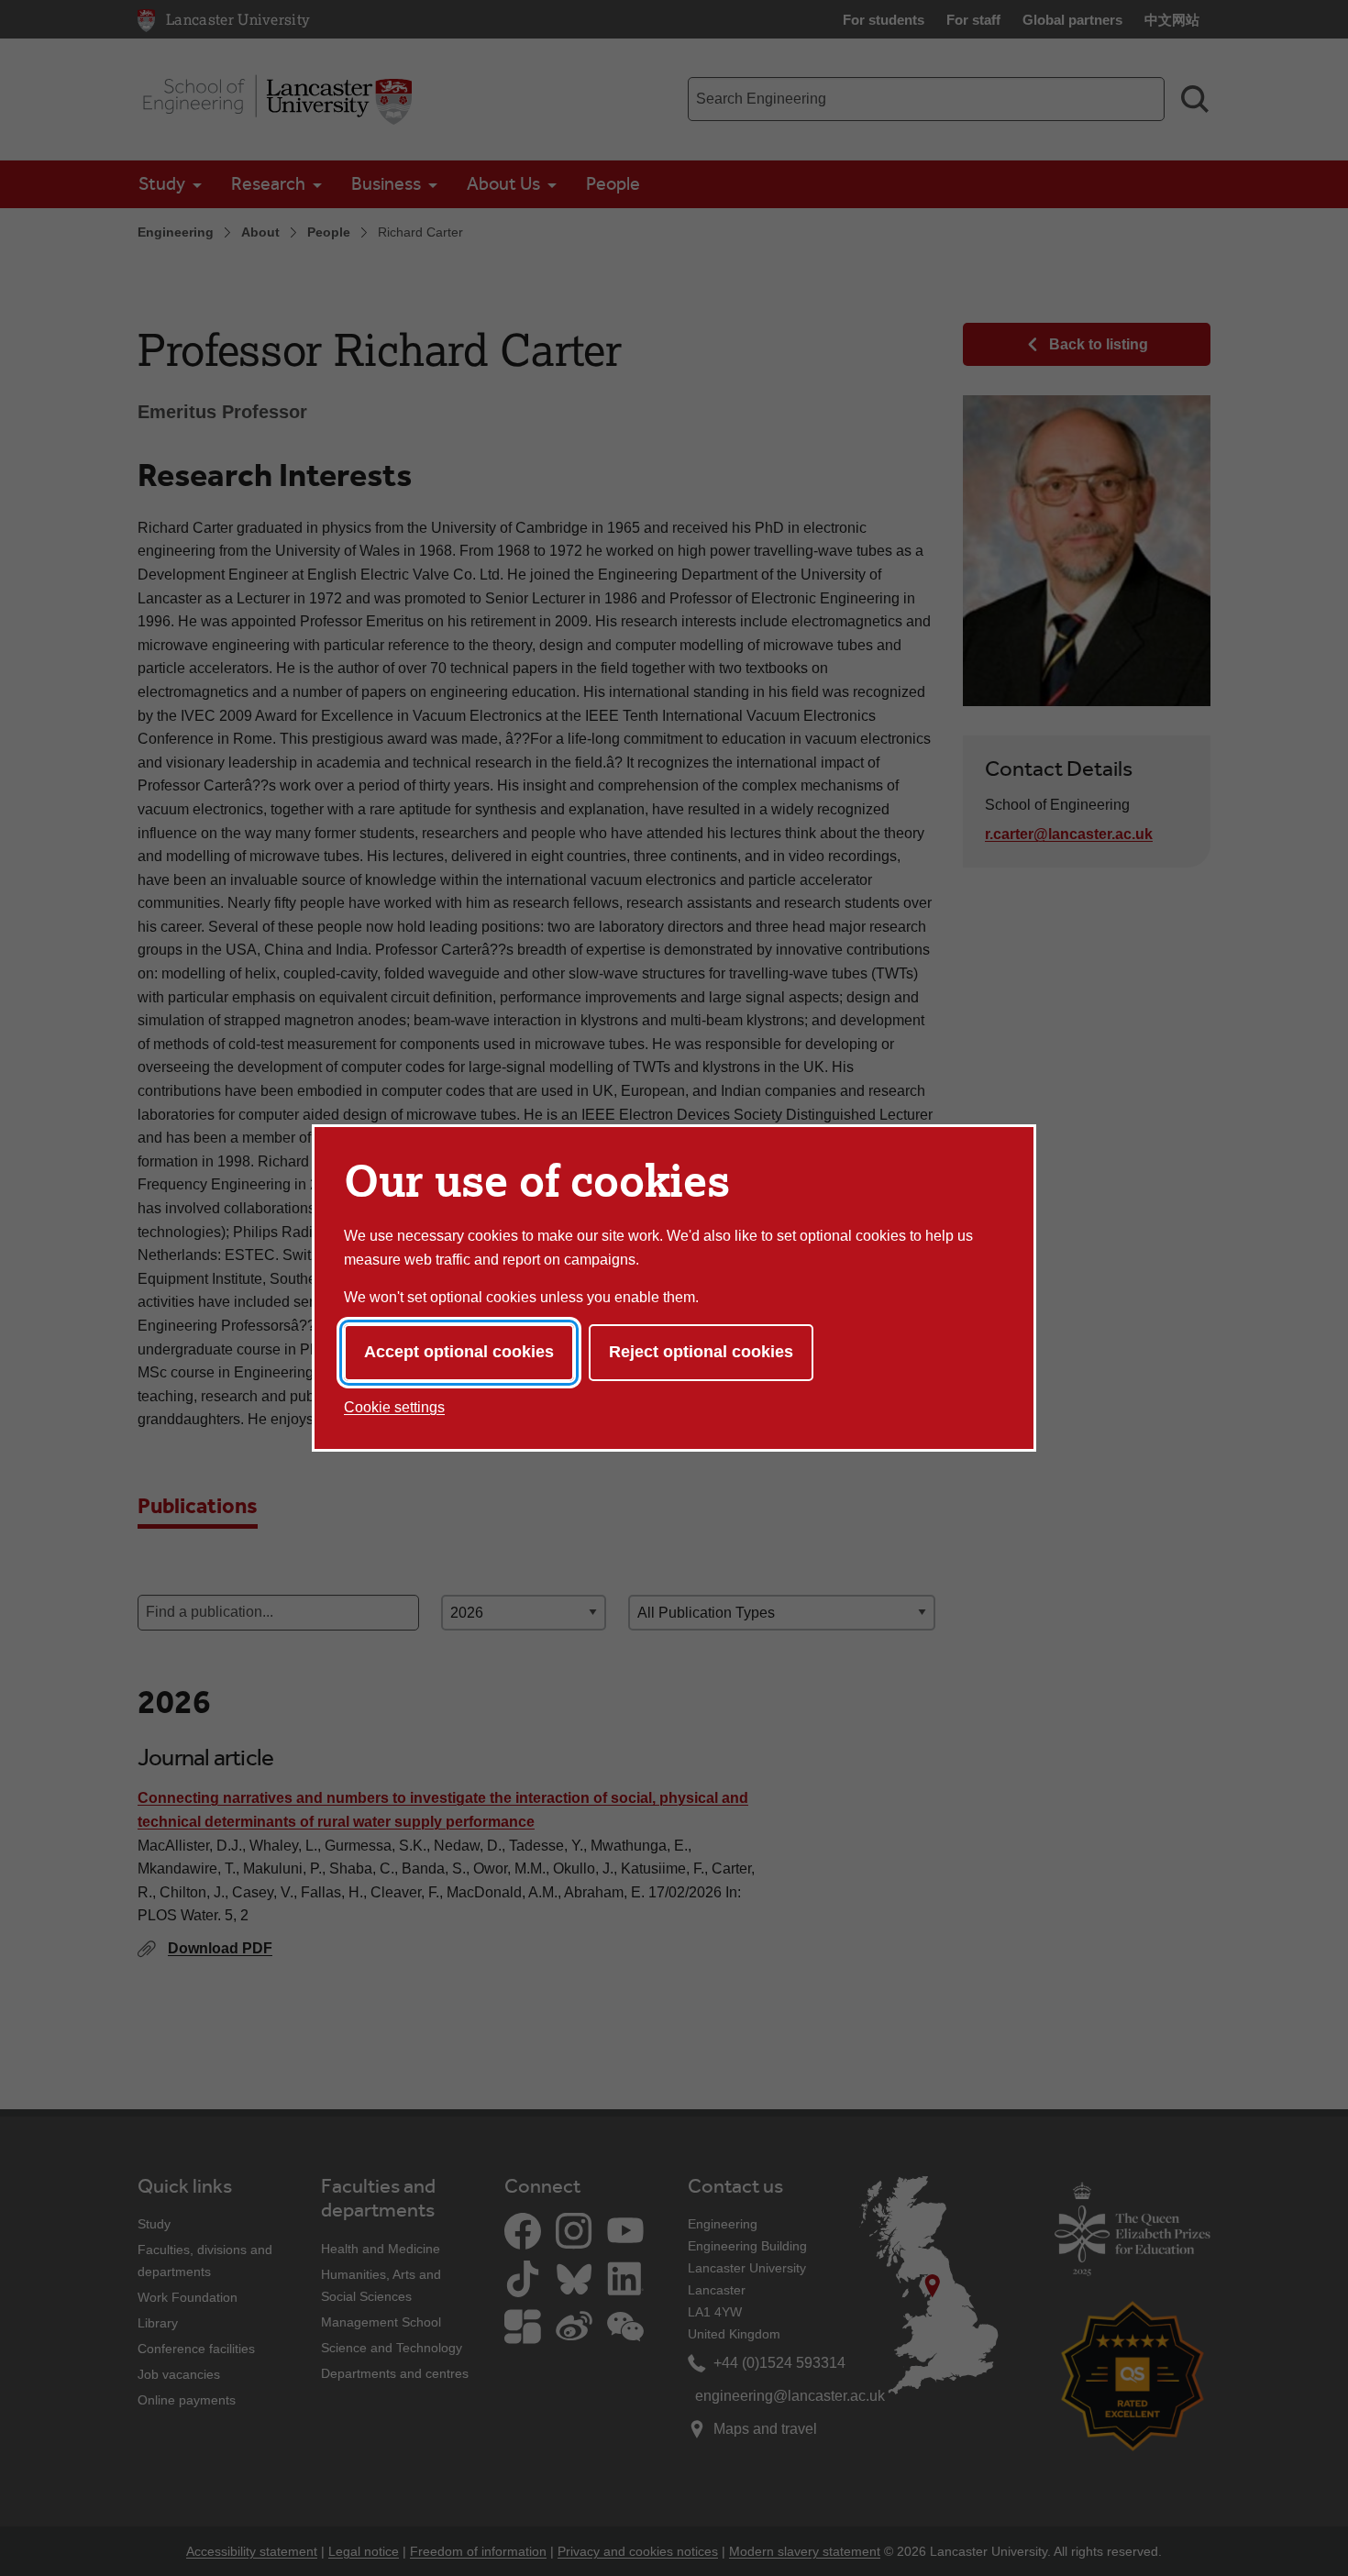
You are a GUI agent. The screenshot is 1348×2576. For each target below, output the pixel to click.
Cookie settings (394, 1407)
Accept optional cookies (459, 1352)
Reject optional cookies (701, 1352)
